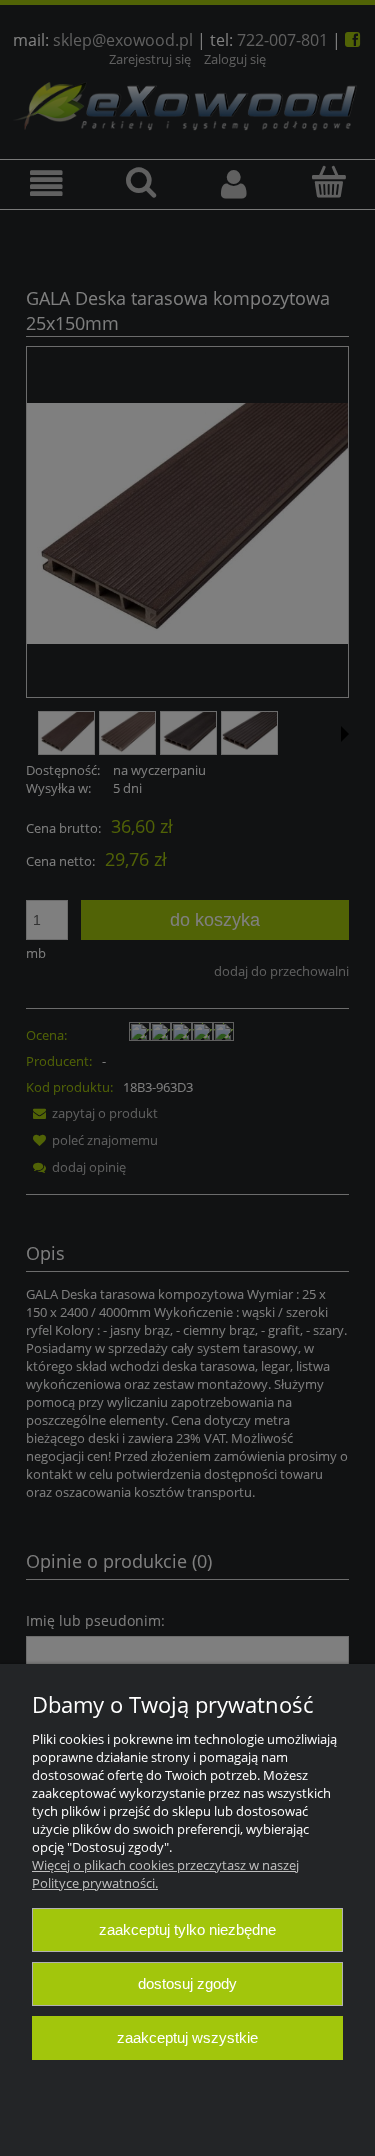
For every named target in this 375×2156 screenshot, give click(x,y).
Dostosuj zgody (187, 1983)
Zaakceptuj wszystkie (187, 2037)
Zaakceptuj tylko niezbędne (187, 1929)
